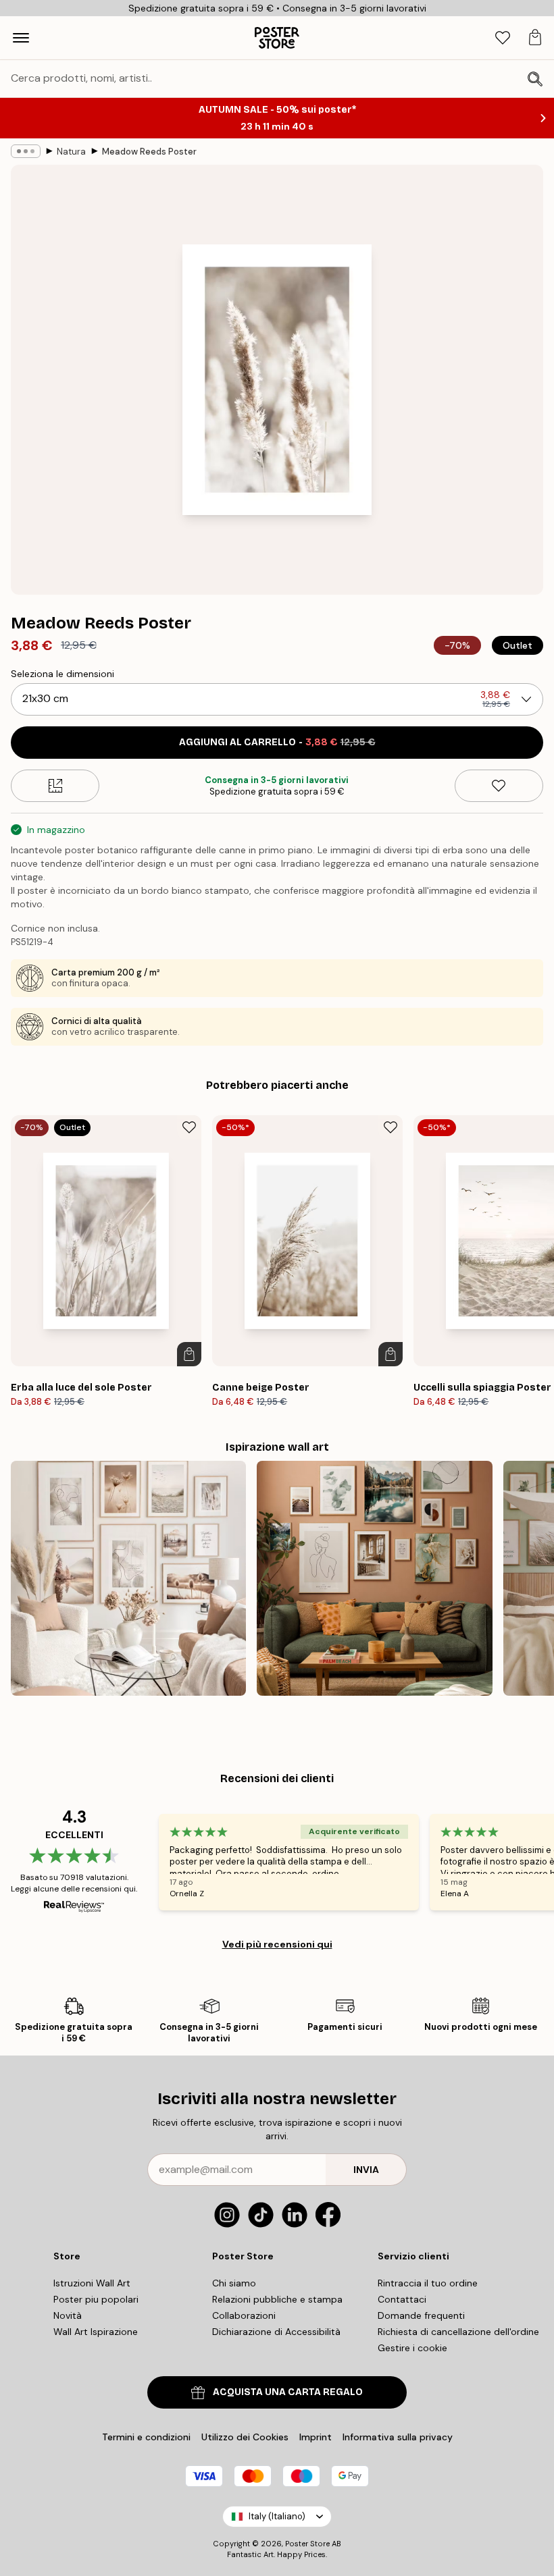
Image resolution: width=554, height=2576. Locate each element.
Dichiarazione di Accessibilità (276, 2332)
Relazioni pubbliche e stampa (277, 2299)
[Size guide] (55, 786)
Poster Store (307, 2544)
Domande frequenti (421, 2315)
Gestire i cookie (412, 2348)
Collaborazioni (244, 2315)
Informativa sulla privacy (398, 2437)
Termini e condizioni (146, 2437)
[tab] (503, 38)
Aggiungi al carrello (277, 742)
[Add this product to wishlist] (499, 786)
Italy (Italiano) (277, 2516)
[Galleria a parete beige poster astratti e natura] (128, 1578)
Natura (71, 152)
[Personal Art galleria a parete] (374, 1578)
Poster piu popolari (96, 2299)
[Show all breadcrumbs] (26, 151)
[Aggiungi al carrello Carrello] (189, 1354)
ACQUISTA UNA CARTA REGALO (288, 2392)
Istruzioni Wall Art (92, 2283)
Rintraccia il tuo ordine (428, 2283)
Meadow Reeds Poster (149, 152)
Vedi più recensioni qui (277, 1944)
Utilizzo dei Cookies (245, 2437)
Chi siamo (234, 2283)
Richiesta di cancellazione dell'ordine (458, 2332)
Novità (68, 2315)
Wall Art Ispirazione (96, 2332)
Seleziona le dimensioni (62, 674)
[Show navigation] (21, 38)
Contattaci (402, 2299)
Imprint (316, 2437)
